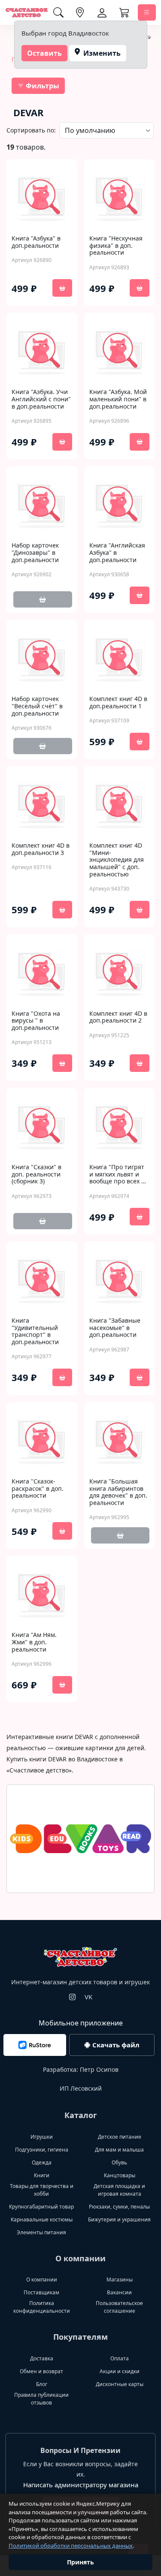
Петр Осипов (99, 2069)
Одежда (42, 2162)
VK (88, 1997)
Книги (42, 2175)
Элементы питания (41, 2232)
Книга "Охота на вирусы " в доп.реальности (36, 1021)
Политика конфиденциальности (42, 2307)
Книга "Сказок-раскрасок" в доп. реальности (38, 1489)
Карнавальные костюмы (42, 2219)
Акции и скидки (120, 2371)
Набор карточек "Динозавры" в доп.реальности (35, 553)
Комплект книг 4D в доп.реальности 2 (118, 1017)
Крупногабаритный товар (41, 2207)
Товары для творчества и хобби (42, 2190)
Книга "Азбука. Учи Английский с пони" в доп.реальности (41, 399)
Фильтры (42, 86)
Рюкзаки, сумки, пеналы (119, 2207)
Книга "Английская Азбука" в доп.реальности (117, 553)
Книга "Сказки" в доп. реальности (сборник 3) (36, 1174)
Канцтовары (120, 2175)
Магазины (120, 2280)
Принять (80, 2562)
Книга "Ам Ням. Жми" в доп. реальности (34, 1642)
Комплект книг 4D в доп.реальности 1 (118, 703)
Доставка (42, 2358)
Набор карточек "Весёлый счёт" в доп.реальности (37, 706)
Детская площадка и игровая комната (119, 2190)
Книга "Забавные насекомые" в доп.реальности (115, 1328)
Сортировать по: (31, 130)
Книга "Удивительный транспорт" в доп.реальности (35, 1332)
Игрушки (42, 2137)
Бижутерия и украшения (119, 2219)
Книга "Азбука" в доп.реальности (36, 242)
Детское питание (120, 2137)
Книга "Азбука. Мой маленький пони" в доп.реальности (118, 399)
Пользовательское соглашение (119, 2307)
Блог (42, 2384)
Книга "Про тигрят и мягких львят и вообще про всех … (118, 1174)
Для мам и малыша (119, 2150)
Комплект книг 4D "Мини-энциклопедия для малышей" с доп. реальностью (117, 860)
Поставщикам (41, 2292)
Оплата (120, 2358)
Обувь (119, 2162)
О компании (42, 2280)
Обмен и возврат (41, 2371)
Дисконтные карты (120, 2384)
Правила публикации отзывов (41, 2399)
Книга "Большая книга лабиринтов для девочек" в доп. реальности (118, 1492)
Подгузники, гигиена (42, 2150)
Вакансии (119, 2292)
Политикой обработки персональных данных (71, 2546)
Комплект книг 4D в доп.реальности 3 (41, 849)
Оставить (44, 53)
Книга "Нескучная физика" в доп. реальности (116, 246)
